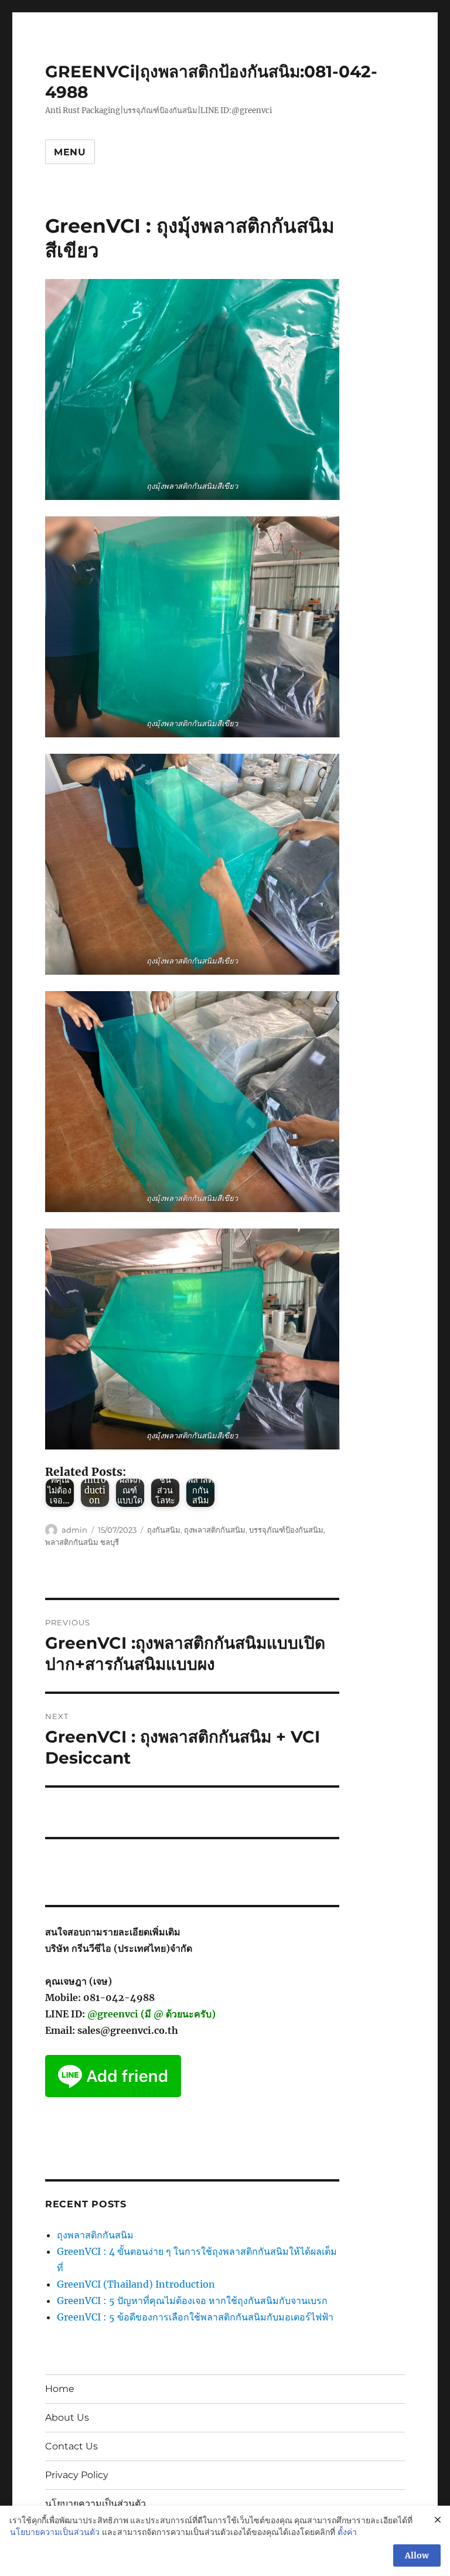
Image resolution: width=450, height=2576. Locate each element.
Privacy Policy (77, 2475)
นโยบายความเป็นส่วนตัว (96, 2504)
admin (74, 1530)
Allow (417, 2555)
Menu (70, 152)
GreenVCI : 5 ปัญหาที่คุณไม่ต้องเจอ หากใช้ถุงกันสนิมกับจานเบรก (192, 2301)
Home (60, 2389)
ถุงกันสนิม (164, 1530)
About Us (67, 2417)
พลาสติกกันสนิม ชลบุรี (82, 1542)
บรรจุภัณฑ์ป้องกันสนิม (286, 1530)
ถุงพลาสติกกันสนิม (215, 1530)
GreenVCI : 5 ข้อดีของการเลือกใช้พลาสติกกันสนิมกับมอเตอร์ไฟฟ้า (195, 2317)
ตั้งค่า (347, 2532)
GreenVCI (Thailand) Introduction (136, 2284)
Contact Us (71, 2446)
